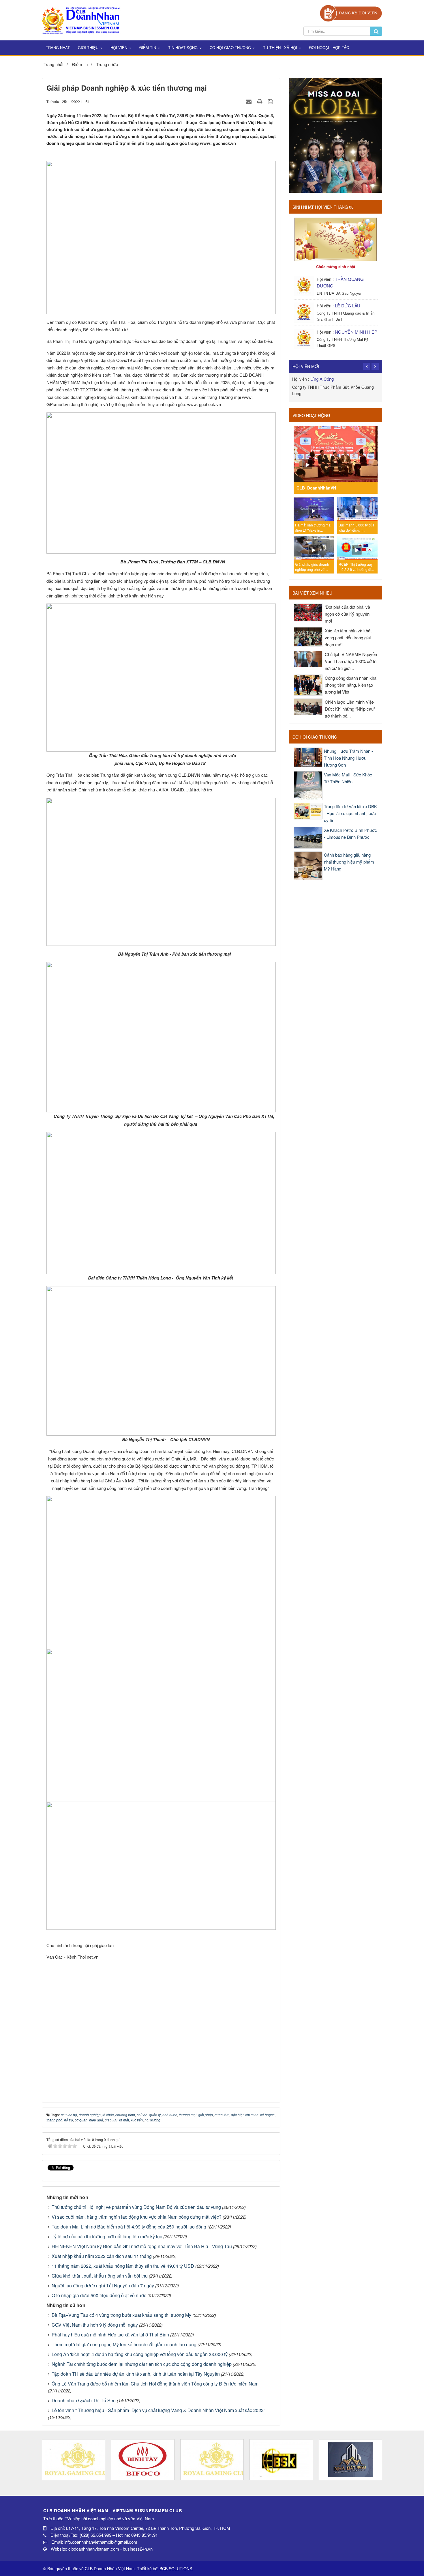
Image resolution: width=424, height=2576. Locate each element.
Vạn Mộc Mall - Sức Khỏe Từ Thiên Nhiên (348, 778)
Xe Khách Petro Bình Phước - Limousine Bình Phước (350, 833)
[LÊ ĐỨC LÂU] (304, 312)
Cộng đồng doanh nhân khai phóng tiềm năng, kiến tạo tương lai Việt (351, 685)
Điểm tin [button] (148, 47)
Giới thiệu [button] (89, 47)
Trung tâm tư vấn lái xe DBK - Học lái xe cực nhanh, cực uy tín (350, 813)
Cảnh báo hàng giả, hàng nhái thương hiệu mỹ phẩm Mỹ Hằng (349, 862)
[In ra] (260, 101)
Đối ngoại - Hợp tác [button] (329, 47)
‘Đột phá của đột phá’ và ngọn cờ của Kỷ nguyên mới (347, 614)
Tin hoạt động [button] (183, 47)
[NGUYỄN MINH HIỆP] (304, 338)
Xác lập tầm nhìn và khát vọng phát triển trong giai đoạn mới (348, 637)
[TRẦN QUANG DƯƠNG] (304, 285)
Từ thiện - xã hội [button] (281, 47)
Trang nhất (58, 47)
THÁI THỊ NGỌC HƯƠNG (335, 379)
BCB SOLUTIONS (176, 2568)
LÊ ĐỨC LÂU (348, 306)
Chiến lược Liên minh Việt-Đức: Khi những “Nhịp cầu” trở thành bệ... (350, 709)
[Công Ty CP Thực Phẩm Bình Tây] (143, 2460)
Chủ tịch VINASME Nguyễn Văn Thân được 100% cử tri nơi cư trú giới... (351, 661)
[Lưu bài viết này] (271, 101)
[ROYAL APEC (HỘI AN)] (74, 2460)
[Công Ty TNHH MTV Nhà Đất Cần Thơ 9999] (350, 2460)
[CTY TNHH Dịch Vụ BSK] (281, 2460)
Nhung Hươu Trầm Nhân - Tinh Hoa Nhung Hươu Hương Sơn (348, 758)
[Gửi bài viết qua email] (249, 101)
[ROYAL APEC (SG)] (212, 2460)
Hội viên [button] (119, 47)
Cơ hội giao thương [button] (231, 47)
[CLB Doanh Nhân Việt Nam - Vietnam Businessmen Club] (81, 19)
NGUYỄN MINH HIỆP (356, 332)
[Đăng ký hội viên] (351, 13)
